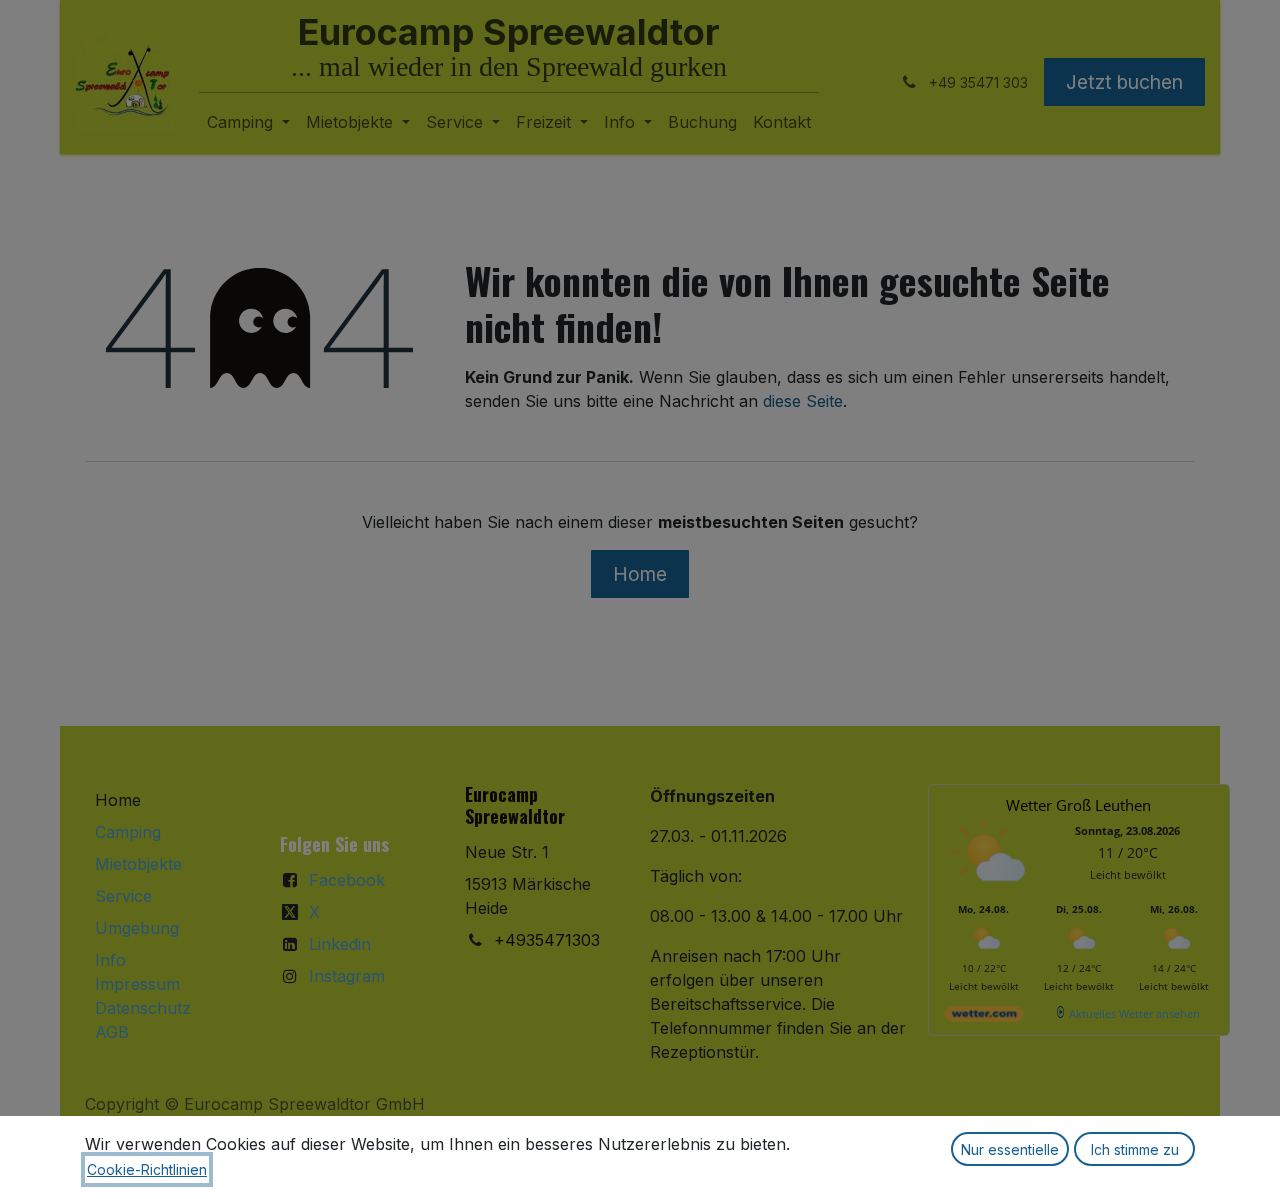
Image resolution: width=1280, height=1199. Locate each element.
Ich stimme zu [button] (1135, 1149)
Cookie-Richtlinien (147, 1169)
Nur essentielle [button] (1010, 1149)
